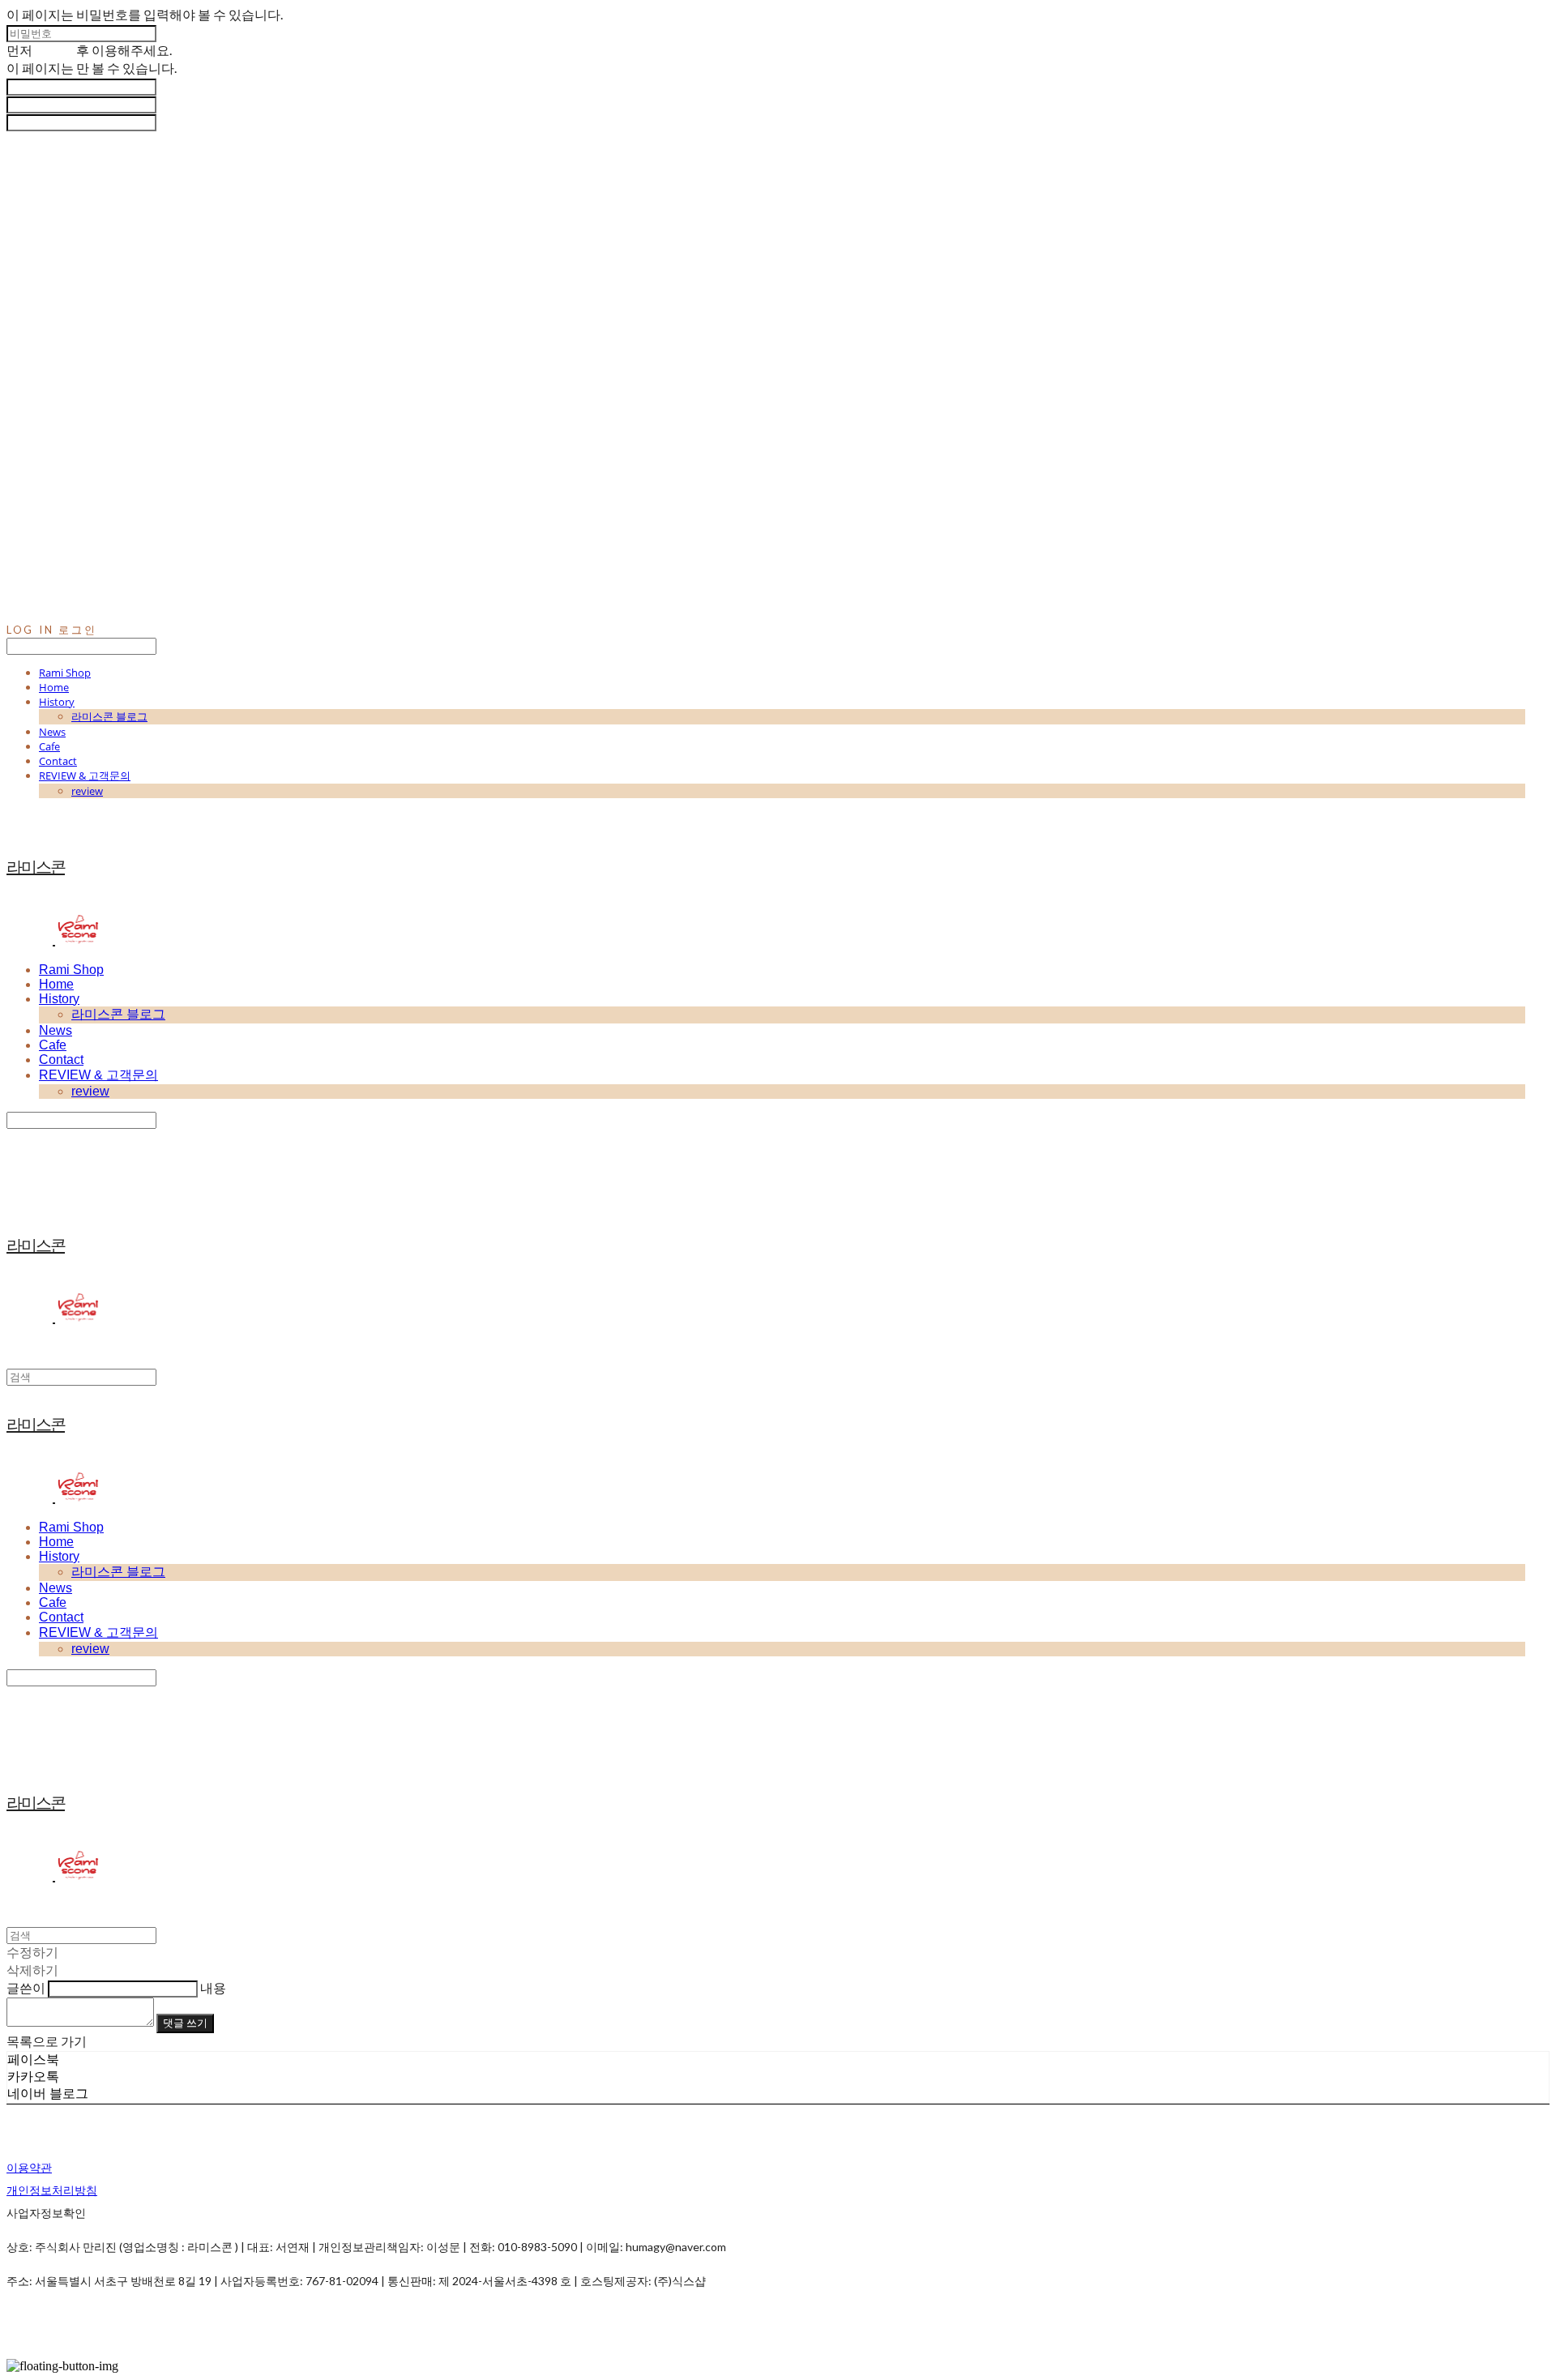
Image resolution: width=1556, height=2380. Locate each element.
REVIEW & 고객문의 (85, 776)
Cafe (49, 746)
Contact (58, 761)
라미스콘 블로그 (109, 716)
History (57, 702)
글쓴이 (26, 1987)
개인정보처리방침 (52, 2190)
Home (54, 687)
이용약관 (29, 2167)
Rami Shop (65, 673)
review (87, 791)
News (52, 732)
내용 (213, 1987)
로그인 (54, 50)
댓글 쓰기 (185, 2023)
